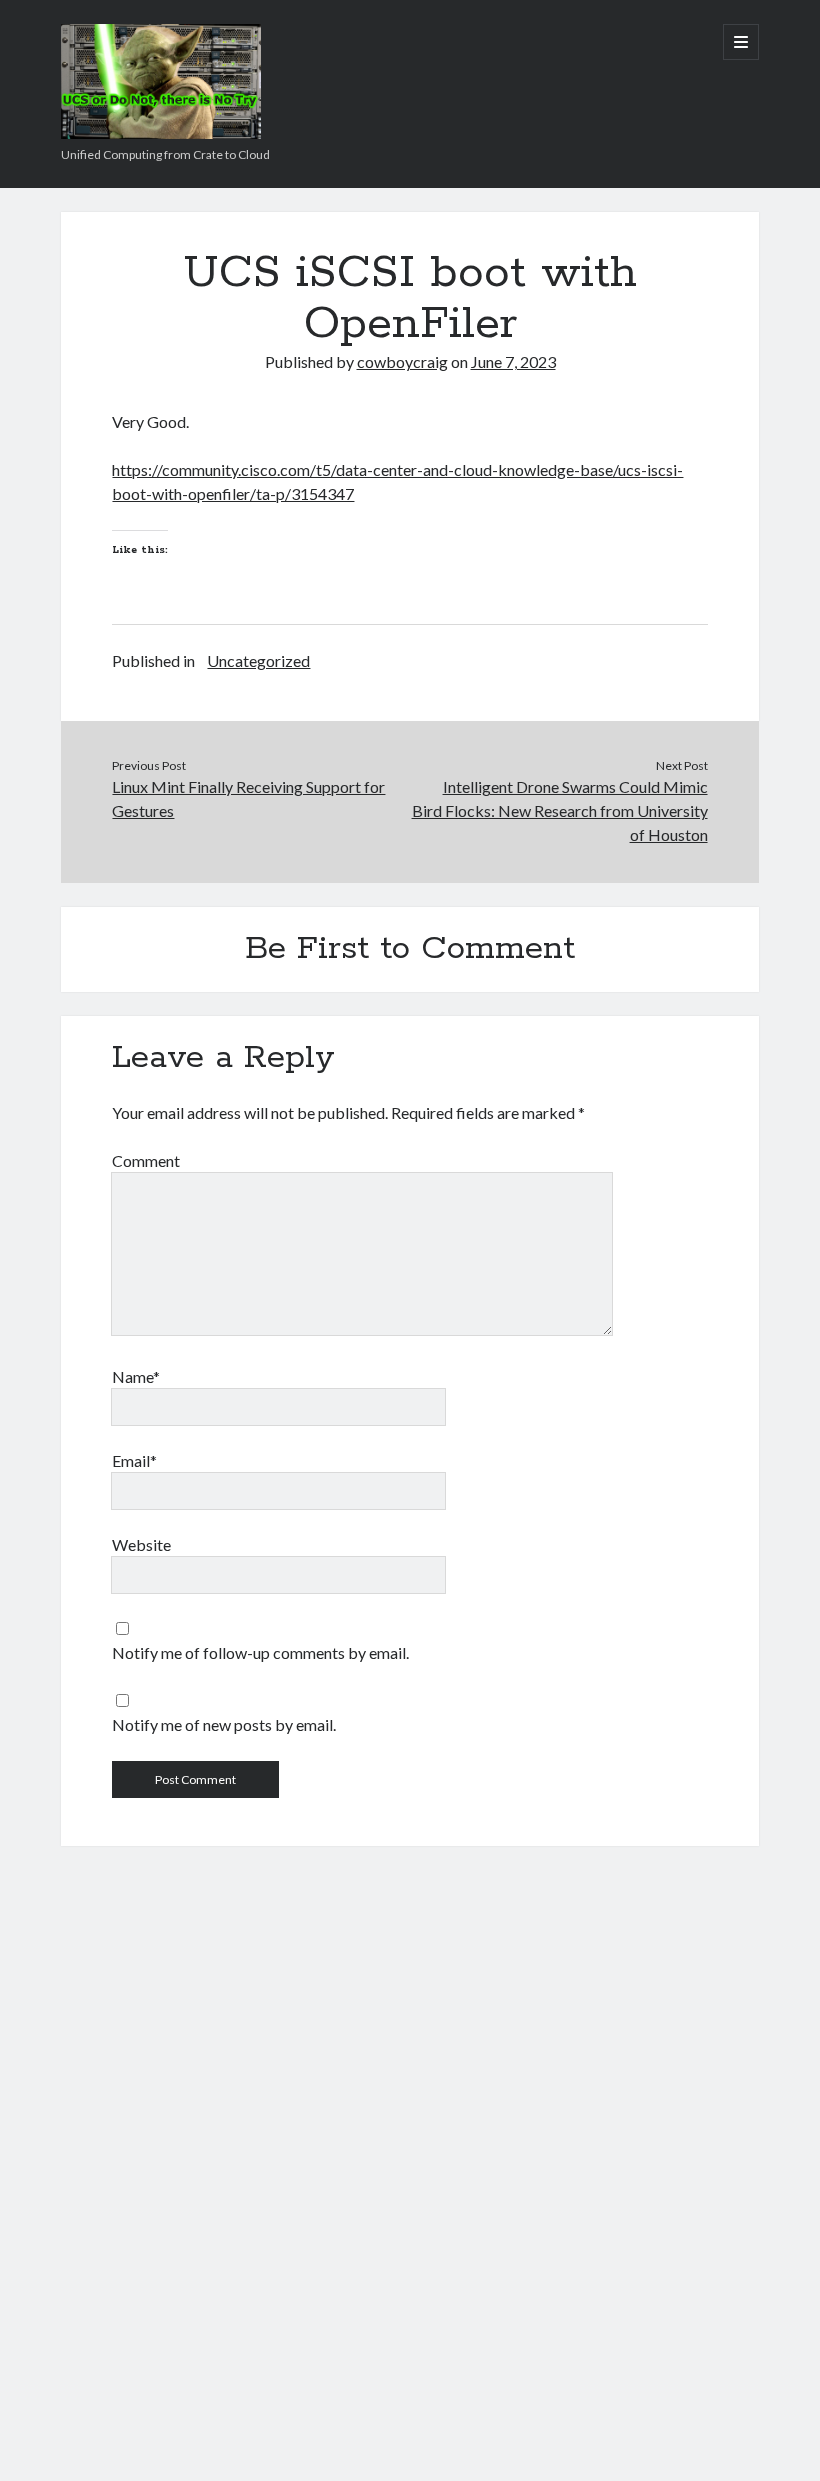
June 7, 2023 (513, 361)
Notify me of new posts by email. (224, 1724)
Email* (134, 1460)
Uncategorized (258, 660)
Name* (136, 1376)
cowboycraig (402, 361)
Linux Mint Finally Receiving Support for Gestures (248, 798)
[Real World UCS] (161, 132)
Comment (146, 1160)
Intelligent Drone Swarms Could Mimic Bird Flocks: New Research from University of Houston (560, 810)
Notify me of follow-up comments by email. (260, 1652)
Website (141, 1544)
